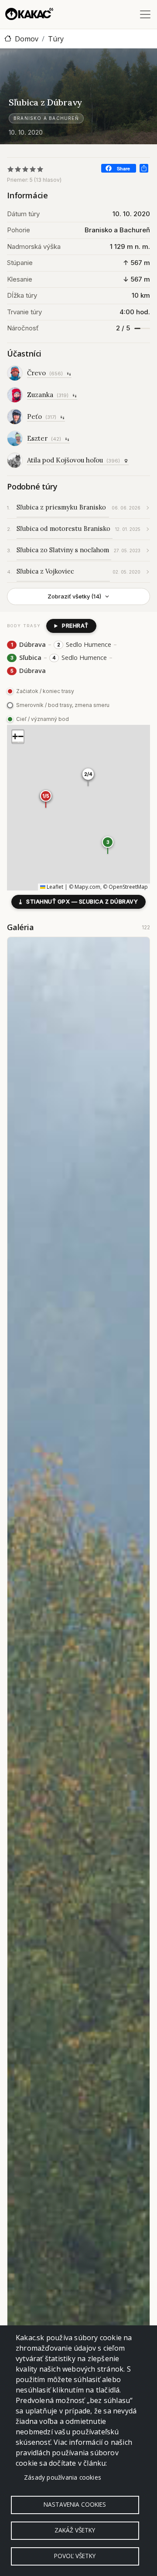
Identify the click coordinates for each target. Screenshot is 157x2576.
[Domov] (29, 14)
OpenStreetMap (128, 887)
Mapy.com (87, 887)
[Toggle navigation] (145, 14)
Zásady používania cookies (63, 2477)
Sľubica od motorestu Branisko (63, 528)
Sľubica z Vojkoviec (45, 571)
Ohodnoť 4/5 (33, 169)
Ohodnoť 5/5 (40, 169)
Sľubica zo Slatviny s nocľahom (63, 550)
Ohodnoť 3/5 (26, 169)
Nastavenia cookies (75, 2504)
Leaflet (54, 887)
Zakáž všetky (75, 2530)
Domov (27, 39)
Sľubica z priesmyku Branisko (61, 507)
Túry (56, 39)
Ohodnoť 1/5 (11, 169)
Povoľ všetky (75, 2556)
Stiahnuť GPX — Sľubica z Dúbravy (78, 902)
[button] (108, 845)
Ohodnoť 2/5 (18, 169)
